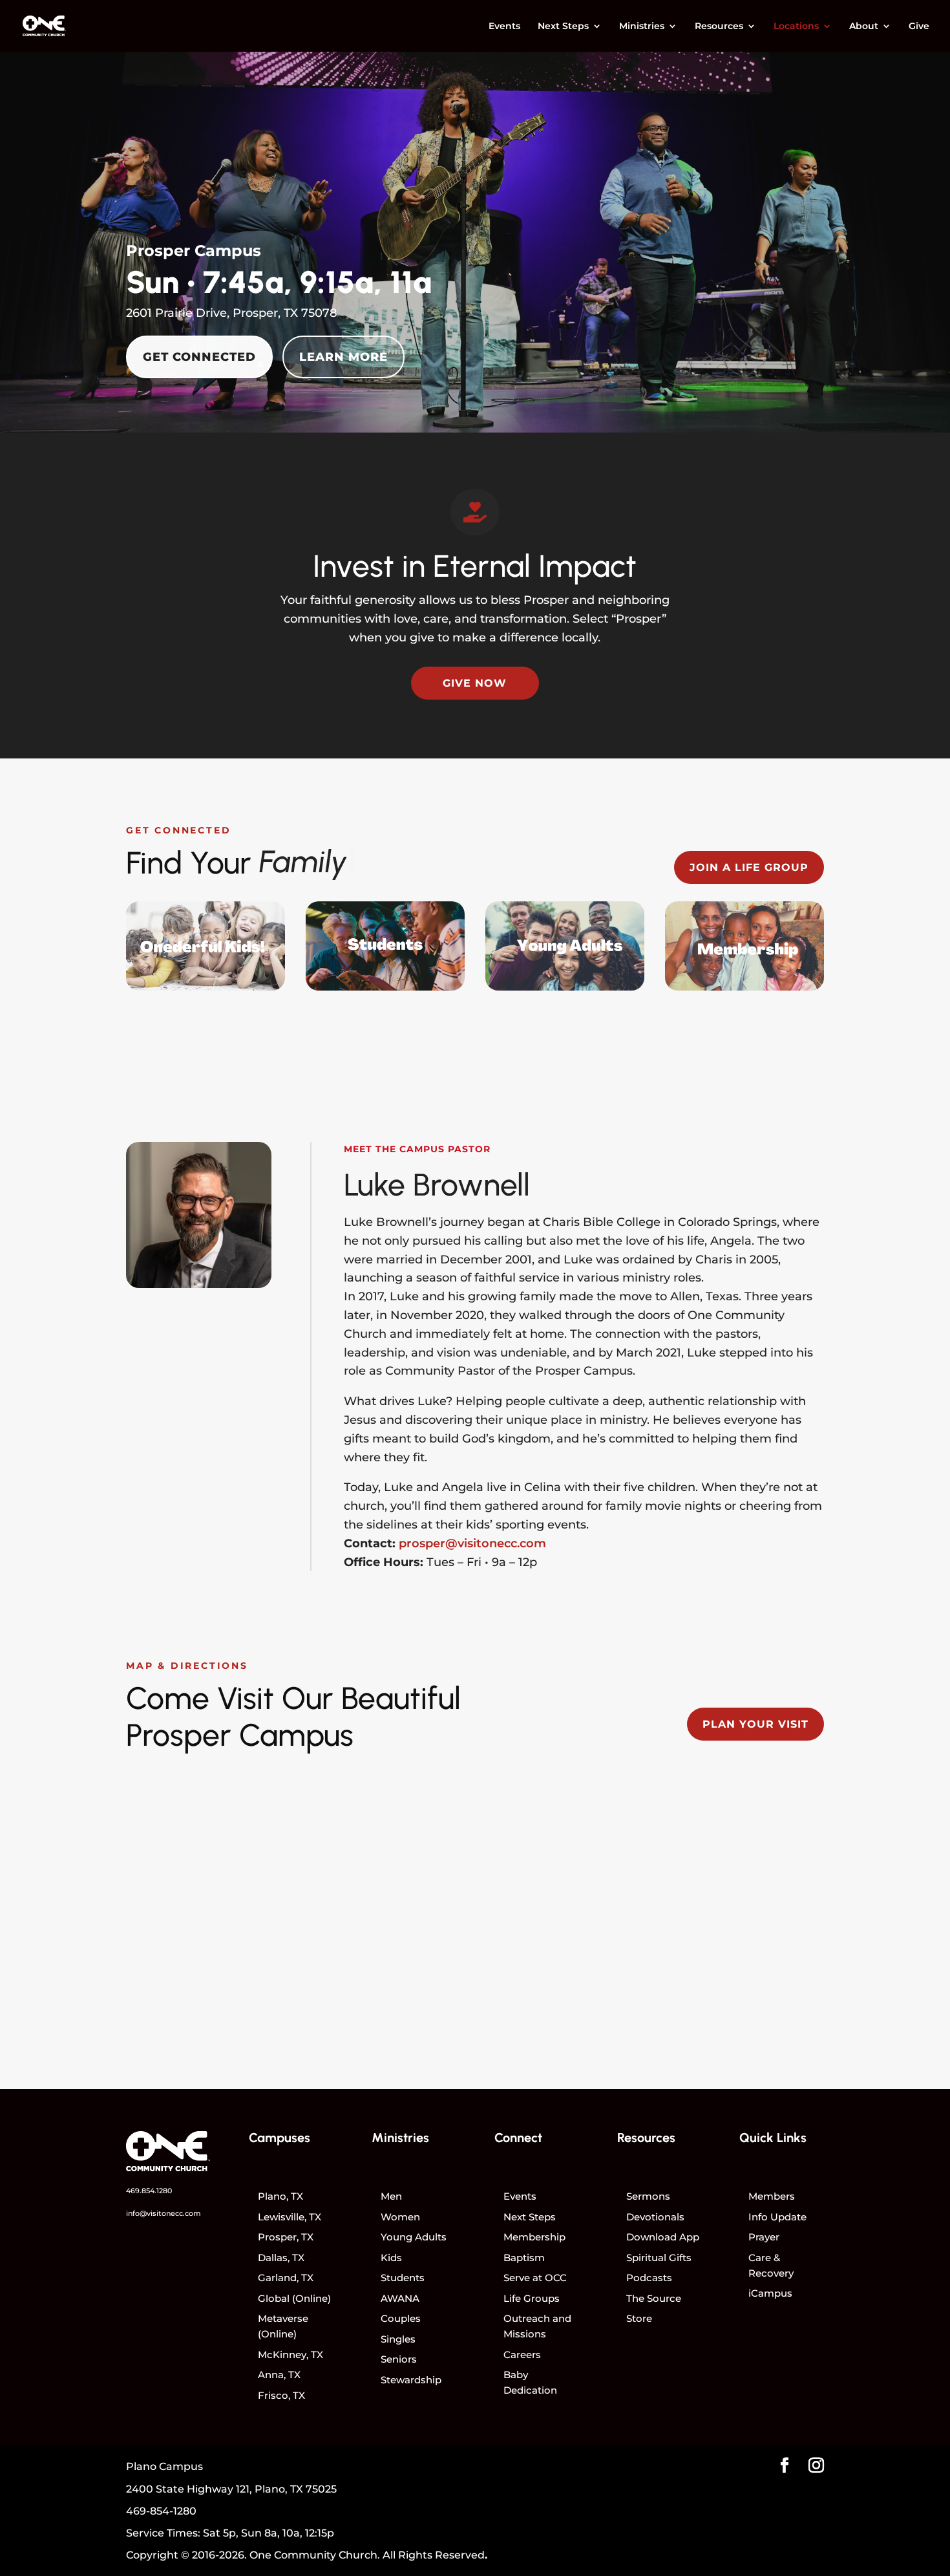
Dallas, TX (281, 2258)
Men (391, 2196)
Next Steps (563, 27)
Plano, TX (280, 2196)
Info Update (777, 2217)
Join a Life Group (749, 867)
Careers (522, 2355)
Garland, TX (286, 2278)
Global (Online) (294, 2298)
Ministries (642, 27)
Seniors (399, 2359)
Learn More (343, 357)
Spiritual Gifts (659, 2258)
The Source (654, 2298)
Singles (398, 2339)
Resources (719, 27)
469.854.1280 (149, 2191)
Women (400, 2217)
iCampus (770, 2293)
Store (639, 2318)
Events (504, 27)
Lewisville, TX (290, 2217)
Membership (534, 2237)
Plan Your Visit (755, 1724)
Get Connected (199, 357)
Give (919, 27)
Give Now (475, 683)
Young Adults (414, 2237)
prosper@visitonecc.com (472, 1543)
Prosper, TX (286, 2237)
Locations (796, 27)
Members (772, 2196)
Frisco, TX (281, 2395)
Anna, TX (279, 2375)
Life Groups (532, 2298)
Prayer (764, 2237)
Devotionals (655, 2217)
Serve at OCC (535, 2278)
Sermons (648, 2196)
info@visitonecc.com (164, 2213)
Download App (663, 2237)
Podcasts (649, 2278)
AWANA (400, 2298)
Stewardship (411, 2380)
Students (403, 2278)
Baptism (524, 2258)
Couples (401, 2318)
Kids (391, 2258)
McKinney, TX (290, 2355)
